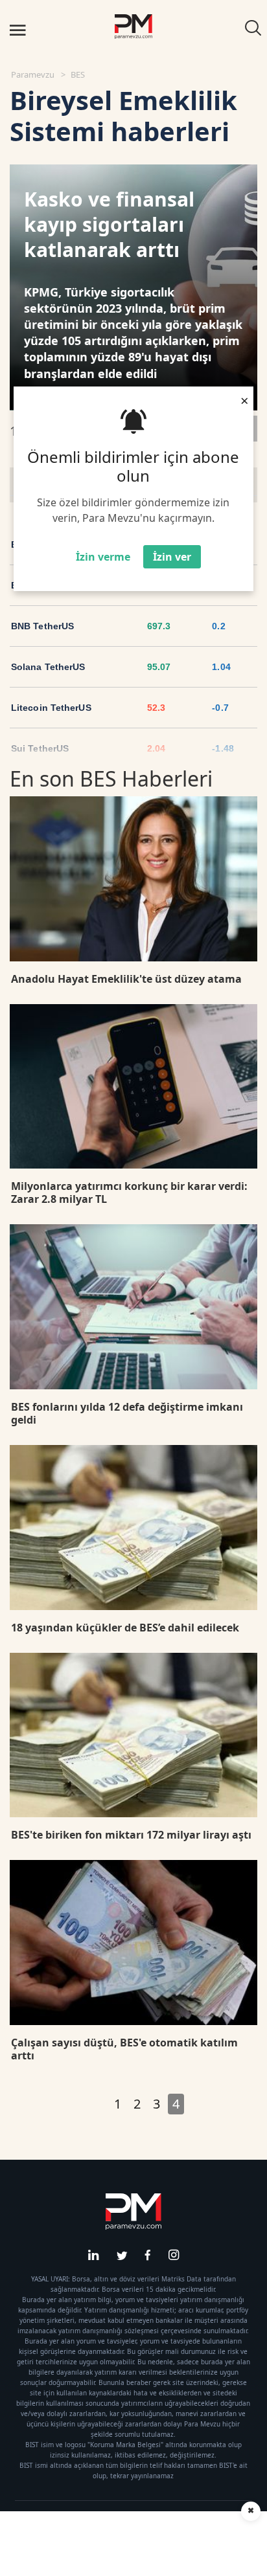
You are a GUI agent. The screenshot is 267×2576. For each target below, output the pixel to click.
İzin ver (172, 557)
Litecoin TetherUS (51, 708)
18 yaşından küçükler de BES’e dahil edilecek (125, 1628)
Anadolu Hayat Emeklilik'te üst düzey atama (126, 979)
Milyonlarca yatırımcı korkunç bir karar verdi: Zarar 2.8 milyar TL (129, 1193)
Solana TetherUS (48, 667)
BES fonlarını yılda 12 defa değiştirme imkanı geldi (127, 1413)
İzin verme (103, 557)
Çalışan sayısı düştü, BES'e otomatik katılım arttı (124, 2049)
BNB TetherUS (42, 626)
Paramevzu (33, 74)
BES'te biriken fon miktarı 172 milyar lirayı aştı (131, 1835)
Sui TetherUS (40, 748)
